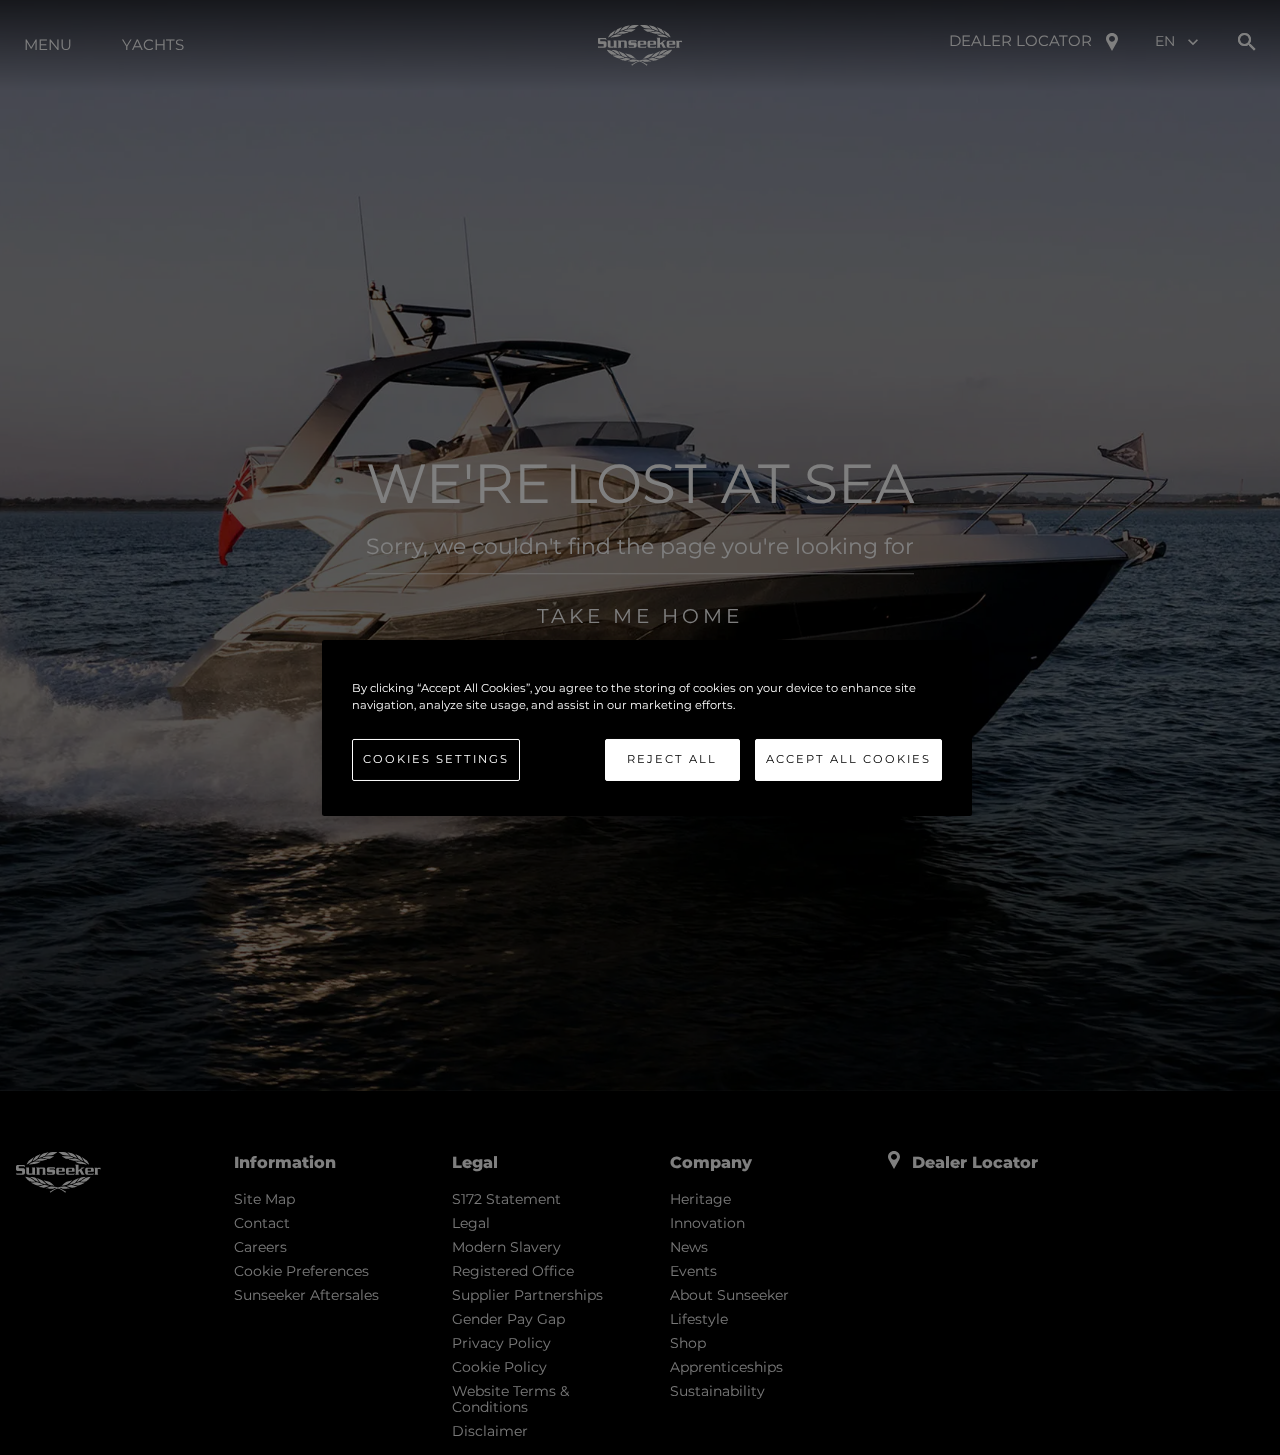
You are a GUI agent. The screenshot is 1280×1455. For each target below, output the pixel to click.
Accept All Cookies (848, 759)
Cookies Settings (436, 759)
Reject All (672, 759)
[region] (647, 727)
